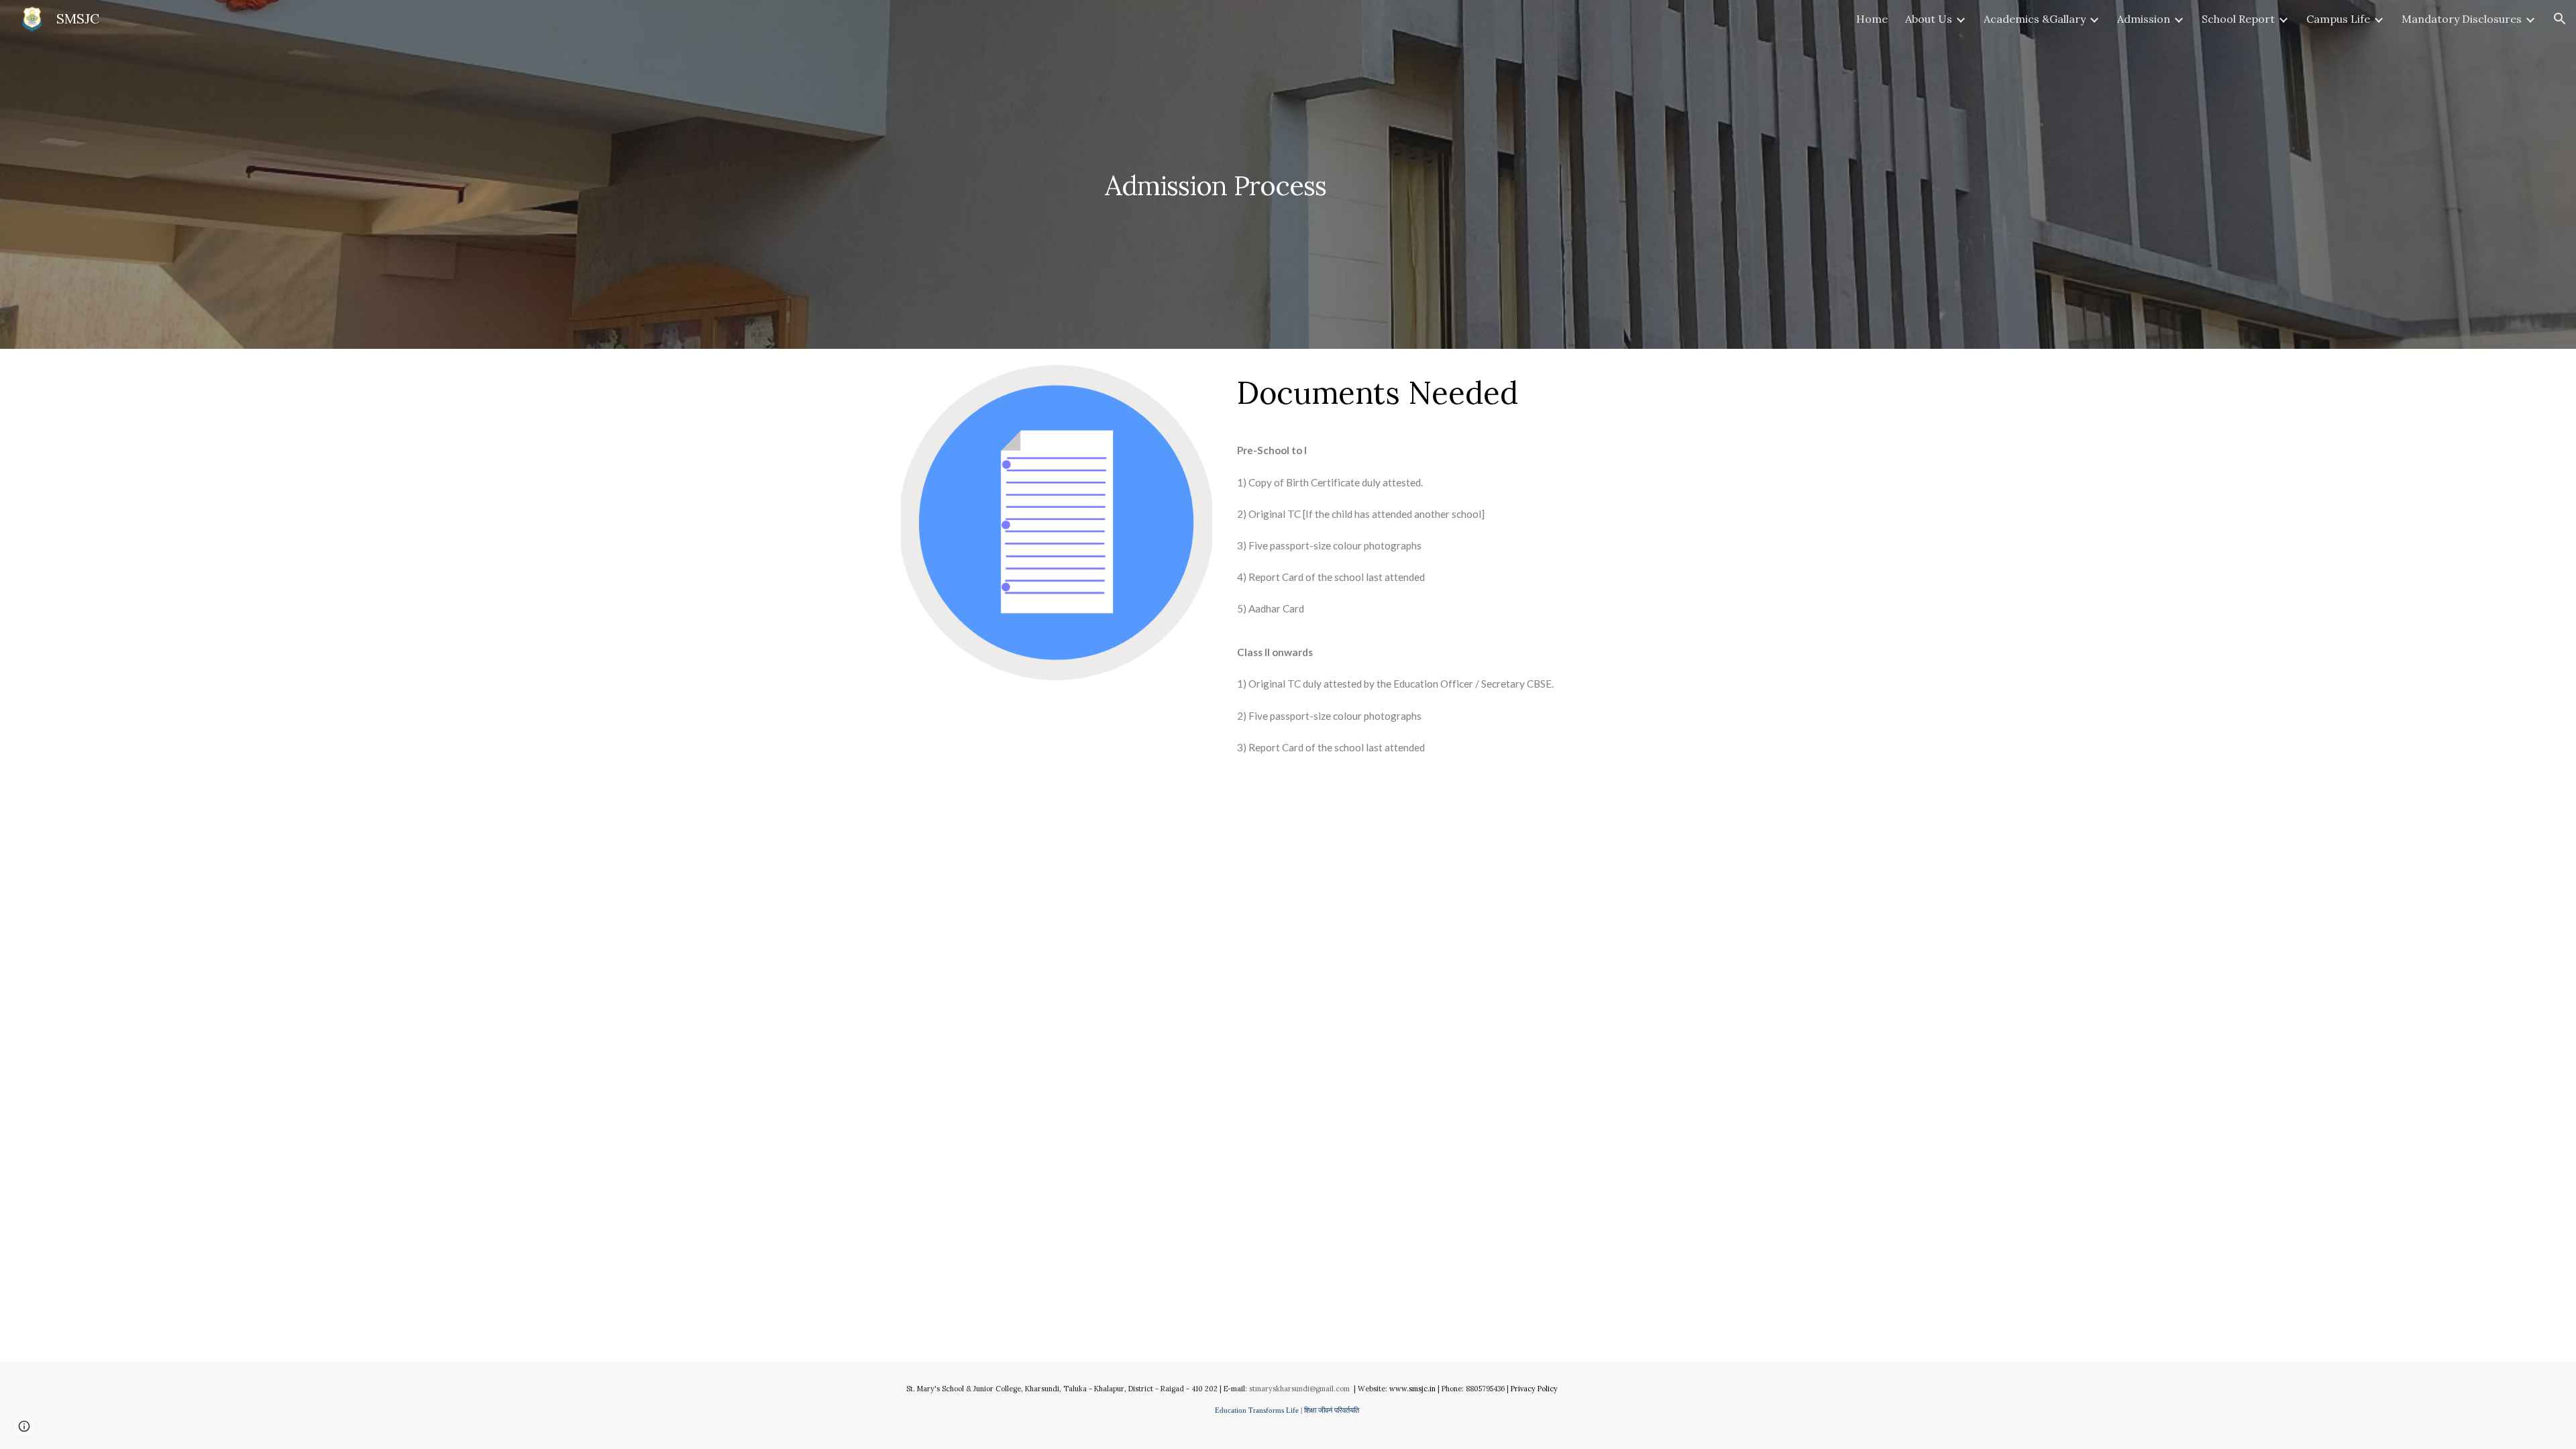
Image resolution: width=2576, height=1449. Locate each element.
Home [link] (1872, 19)
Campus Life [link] (2338, 19)
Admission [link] (2144, 19)
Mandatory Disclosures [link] (2462, 19)
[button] (2560, 19)
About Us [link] (1929, 19)
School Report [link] (2238, 19)
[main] (1288, 174)
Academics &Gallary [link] (2035, 19)
